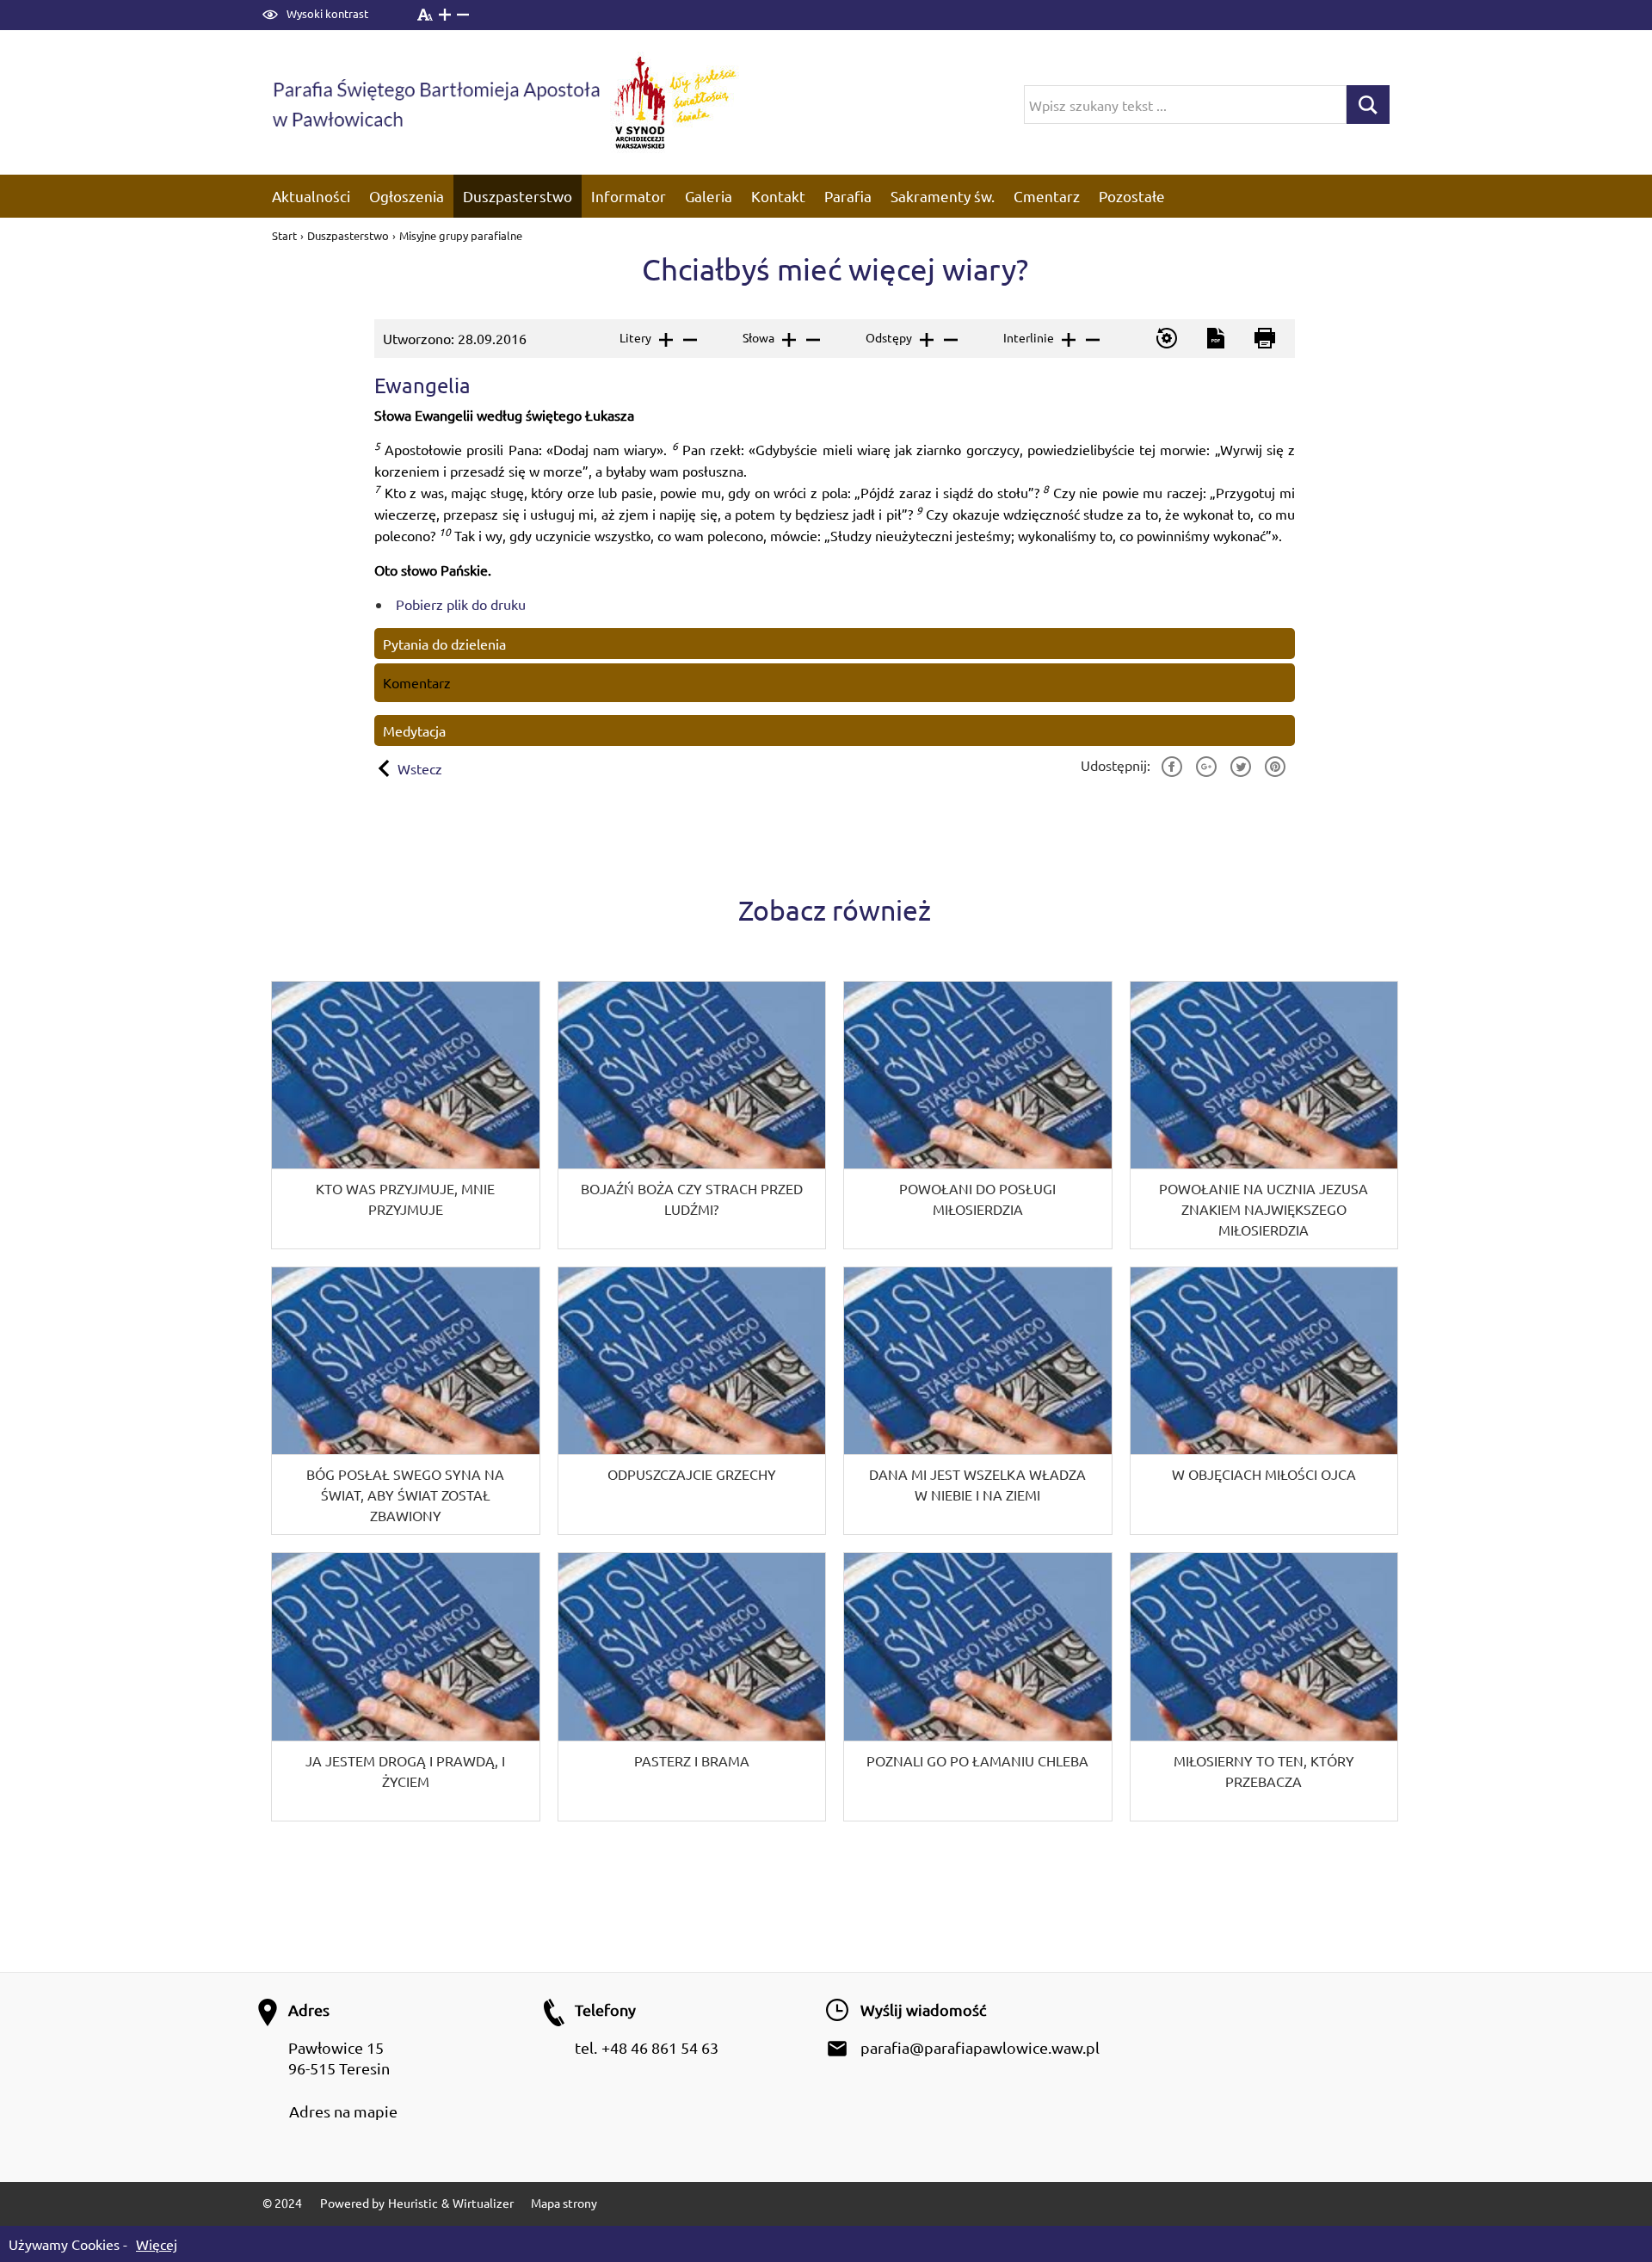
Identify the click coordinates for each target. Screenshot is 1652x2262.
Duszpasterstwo (518, 196)
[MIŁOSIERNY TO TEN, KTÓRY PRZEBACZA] (1264, 1686)
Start (286, 235)
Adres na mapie (343, 2111)
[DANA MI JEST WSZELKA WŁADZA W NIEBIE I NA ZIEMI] (978, 1401)
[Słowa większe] (788, 340)
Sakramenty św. (943, 196)
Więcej (157, 2244)
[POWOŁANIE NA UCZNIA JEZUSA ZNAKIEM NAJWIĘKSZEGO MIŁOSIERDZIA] (1264, 1115)
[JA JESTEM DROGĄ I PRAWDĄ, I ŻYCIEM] (406, 1686)
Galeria (709, 196)
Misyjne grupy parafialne (461, 235)
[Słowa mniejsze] (812, 340)
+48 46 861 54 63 (660, 2047)
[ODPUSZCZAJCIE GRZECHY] (692, 1401)
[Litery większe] (665, 340)
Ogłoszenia (407, 196)
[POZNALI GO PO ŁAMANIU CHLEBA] (978, 1686)
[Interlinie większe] (1067, 340)
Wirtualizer (483, 2203)
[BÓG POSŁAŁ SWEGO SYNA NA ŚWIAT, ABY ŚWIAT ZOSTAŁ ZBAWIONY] (406, 1401)
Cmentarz (1047, 196)
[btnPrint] (1264, 339)
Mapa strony (564, 2203)
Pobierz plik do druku (461, 604)
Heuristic (413, 2203)
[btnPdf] (1214, 339)
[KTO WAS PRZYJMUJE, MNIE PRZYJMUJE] (406, 1115)
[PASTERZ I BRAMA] (692, 1686)
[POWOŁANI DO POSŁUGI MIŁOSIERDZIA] (978, 1115)
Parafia (848, 196)
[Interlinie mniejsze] (1091, 340)
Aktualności (311, 196)
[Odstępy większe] (925, 340)
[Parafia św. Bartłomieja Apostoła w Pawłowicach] (435, 102)
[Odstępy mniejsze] (949, 340)
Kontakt (778, 196)
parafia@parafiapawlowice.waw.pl (980, 2047)
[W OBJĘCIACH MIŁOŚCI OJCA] (1264, 1401)
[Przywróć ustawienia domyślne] (1165, 339)
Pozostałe (1132, 196)
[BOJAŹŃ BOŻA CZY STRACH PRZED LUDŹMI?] (692, 1115)
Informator (629, 196)
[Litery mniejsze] (689, 340)
